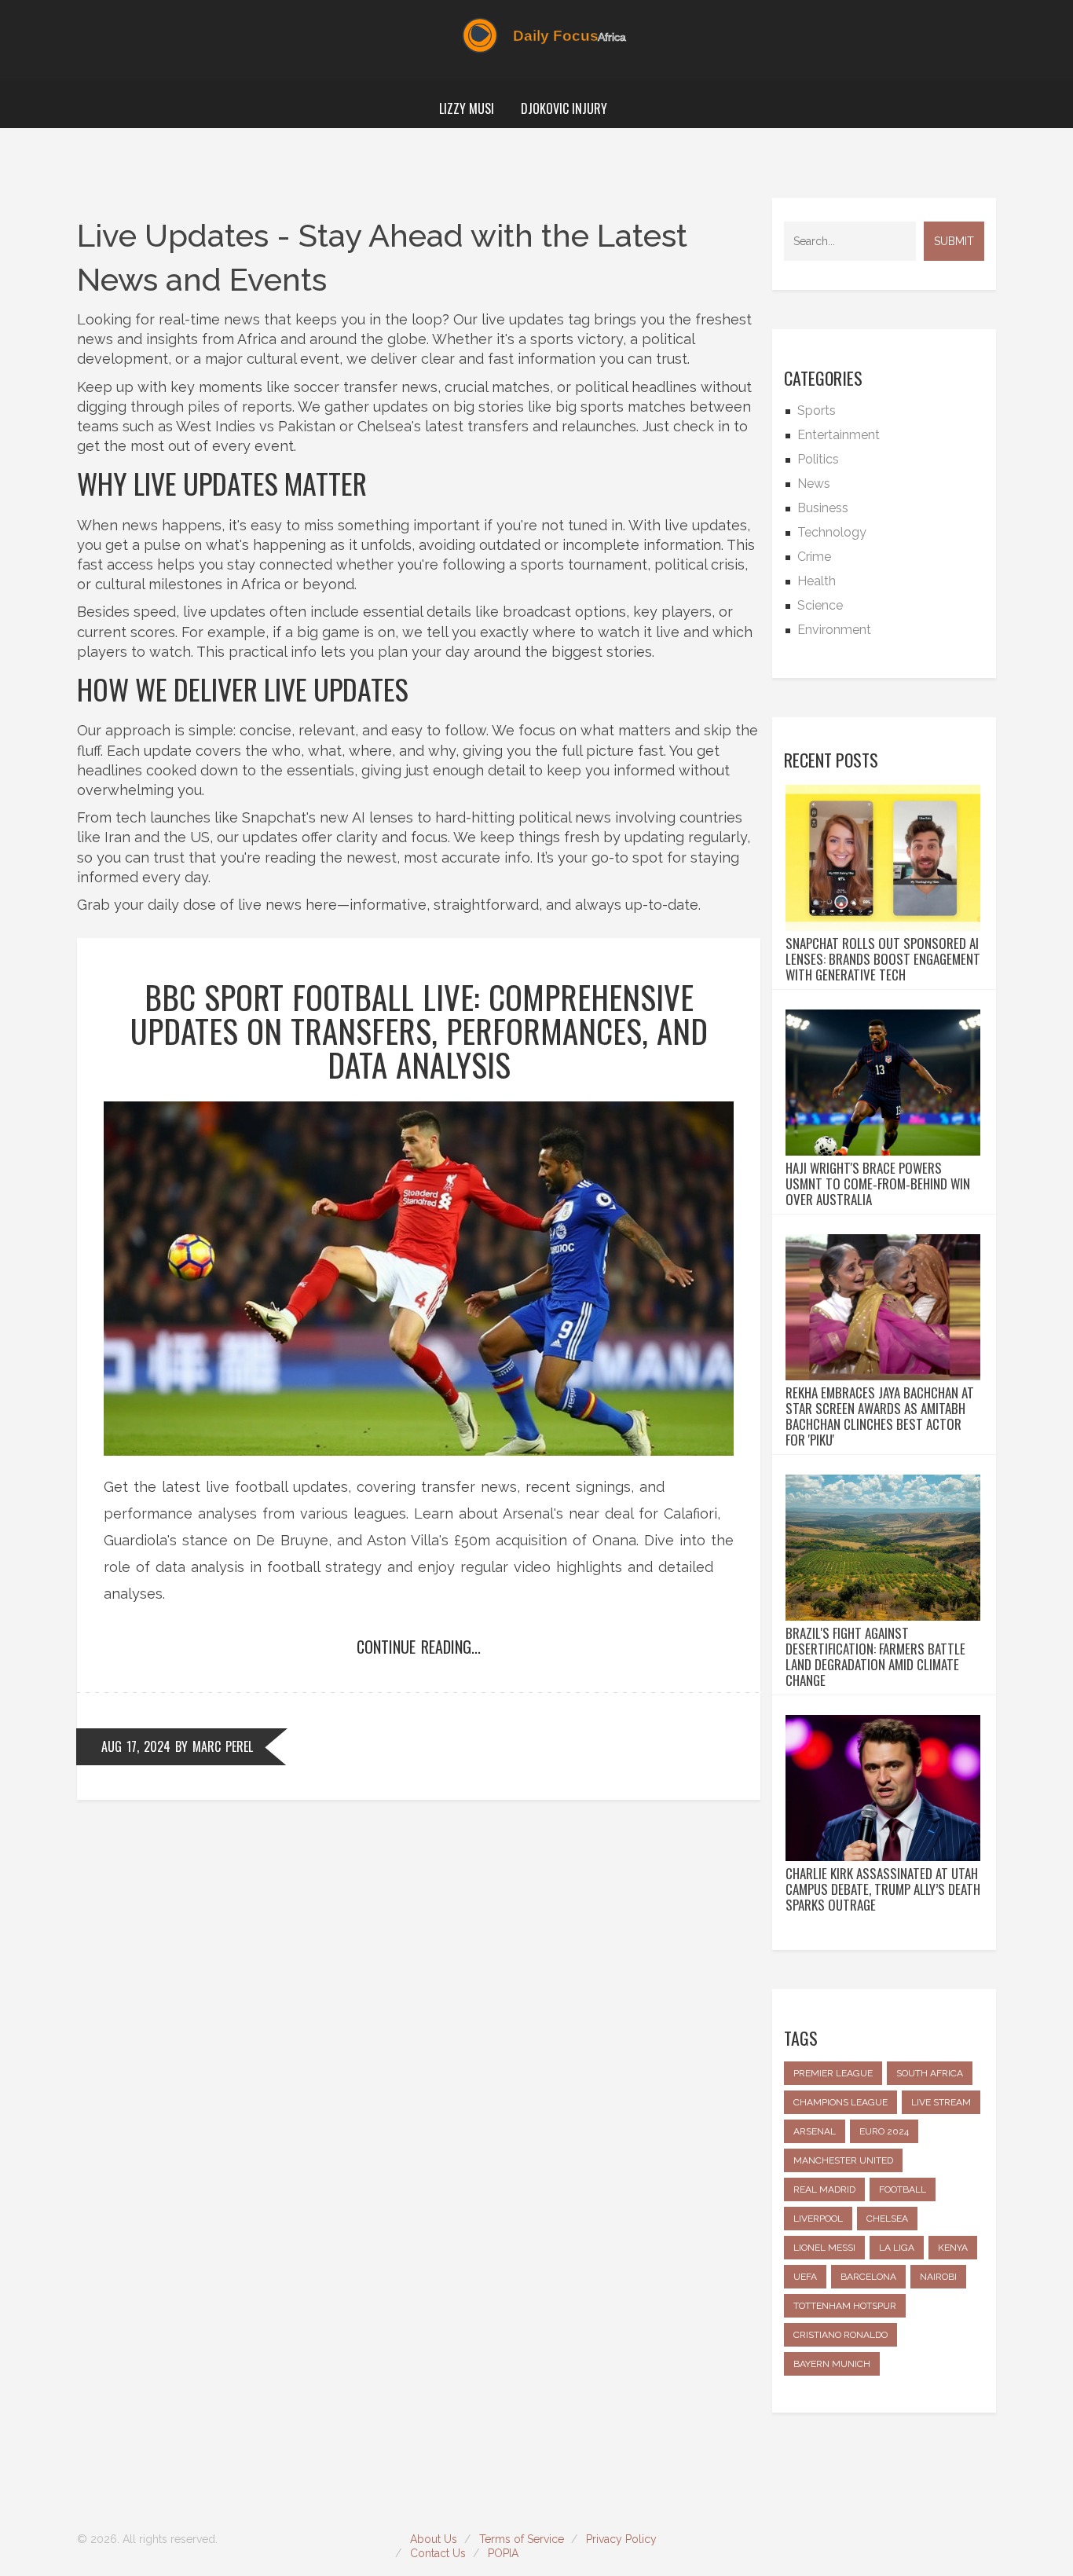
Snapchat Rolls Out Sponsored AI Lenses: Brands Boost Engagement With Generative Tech (883, 959)
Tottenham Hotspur (845, 2306)
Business (823, 508)
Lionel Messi (824, 2248)
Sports (817, 410)
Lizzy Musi (467, 108)
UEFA (805, 2277)
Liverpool (818, 2219)
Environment (834, 630)
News (814, 484)
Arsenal (815, 2131)
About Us (434, 2539)
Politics (818, 459)
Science (820, 605)
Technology (832, 532)
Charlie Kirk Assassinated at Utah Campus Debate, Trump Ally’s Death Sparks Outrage (883, 1889)
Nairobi (938, 2277)
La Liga (897, 2248)
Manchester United (843, 2160)
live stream (941, 2102)
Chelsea (887, 2219)
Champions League (840, 2102)
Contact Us (438, 2553)
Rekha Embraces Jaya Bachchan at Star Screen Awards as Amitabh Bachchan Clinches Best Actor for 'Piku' (880, 1416)
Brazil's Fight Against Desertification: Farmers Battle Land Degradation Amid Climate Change (875, 1657)
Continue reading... (419, 1647)
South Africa (930, 2073)
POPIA (503, 2553)
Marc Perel (223, 1746)
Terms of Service (522, 2539)
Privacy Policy (621, 2539)
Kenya (953, 2248)
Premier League (833, 2073)
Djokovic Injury (564, 108)
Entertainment (839, 435)
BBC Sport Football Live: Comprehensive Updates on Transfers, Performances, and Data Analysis (419, 1030)
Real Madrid (824, 2189)
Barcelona (868, 2277)
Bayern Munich (832, 2364)
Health (817, 581)
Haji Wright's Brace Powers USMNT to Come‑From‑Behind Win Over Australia (878, 1184)
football (903, 2189)
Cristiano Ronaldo (840, 2335)
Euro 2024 (884, 2131)
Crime (814, 557)
